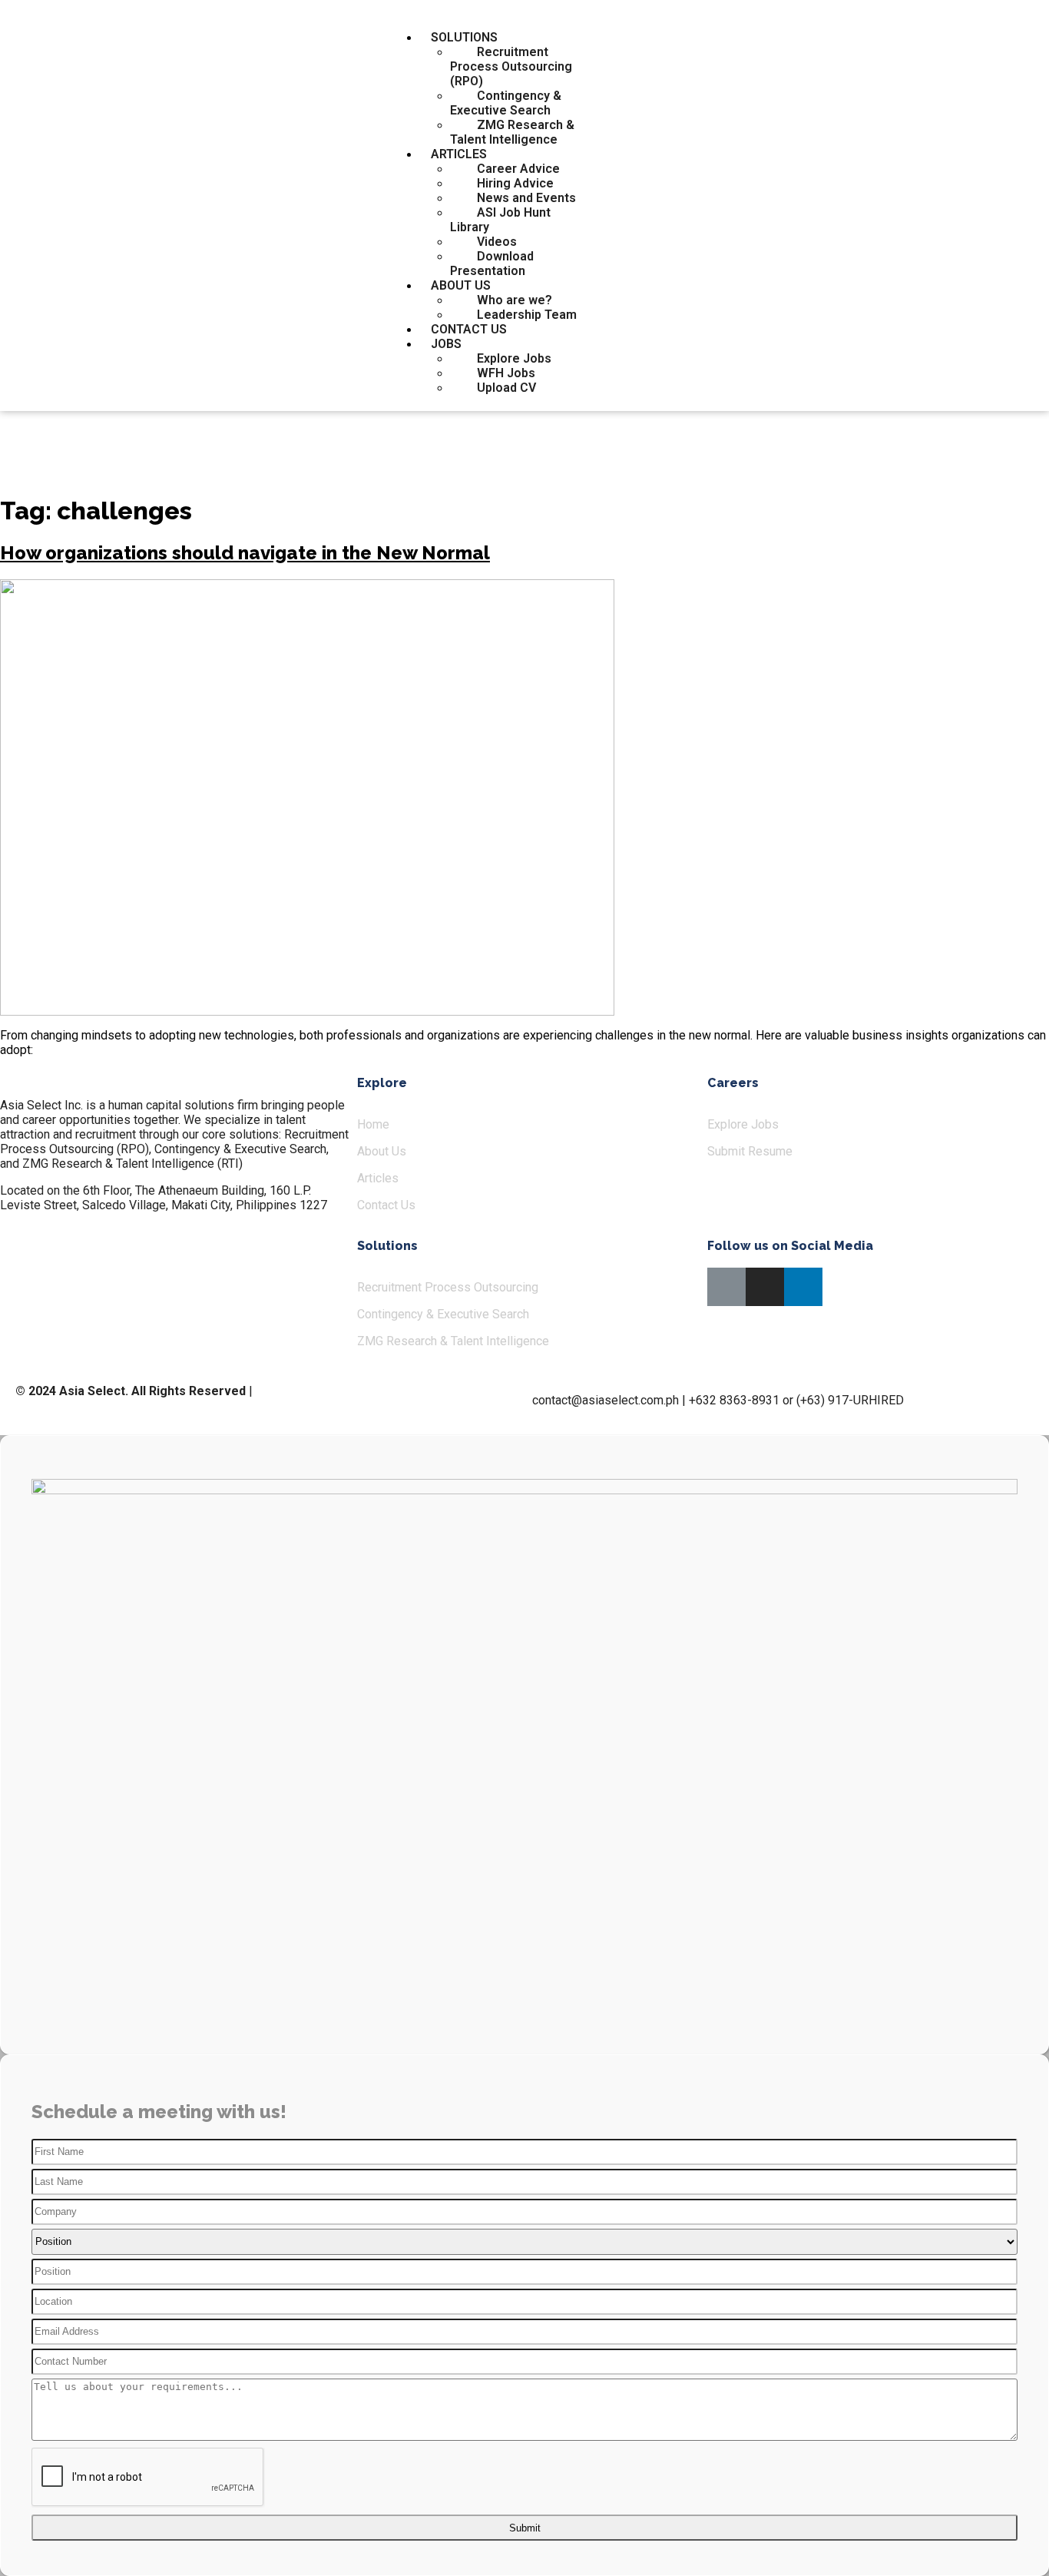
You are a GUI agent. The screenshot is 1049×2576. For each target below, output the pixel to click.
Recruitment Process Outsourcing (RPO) (511, 66)
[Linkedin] (803, 1287)
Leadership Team (527, 315)
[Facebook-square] (726, 1287)
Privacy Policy (293, 1391)
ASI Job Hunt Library (500, 220)
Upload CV (506, 388)
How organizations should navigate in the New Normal (245, 553)
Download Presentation (492, 264)
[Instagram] (765, 1287)
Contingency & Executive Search (506, 103)
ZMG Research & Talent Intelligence (512, 132)
